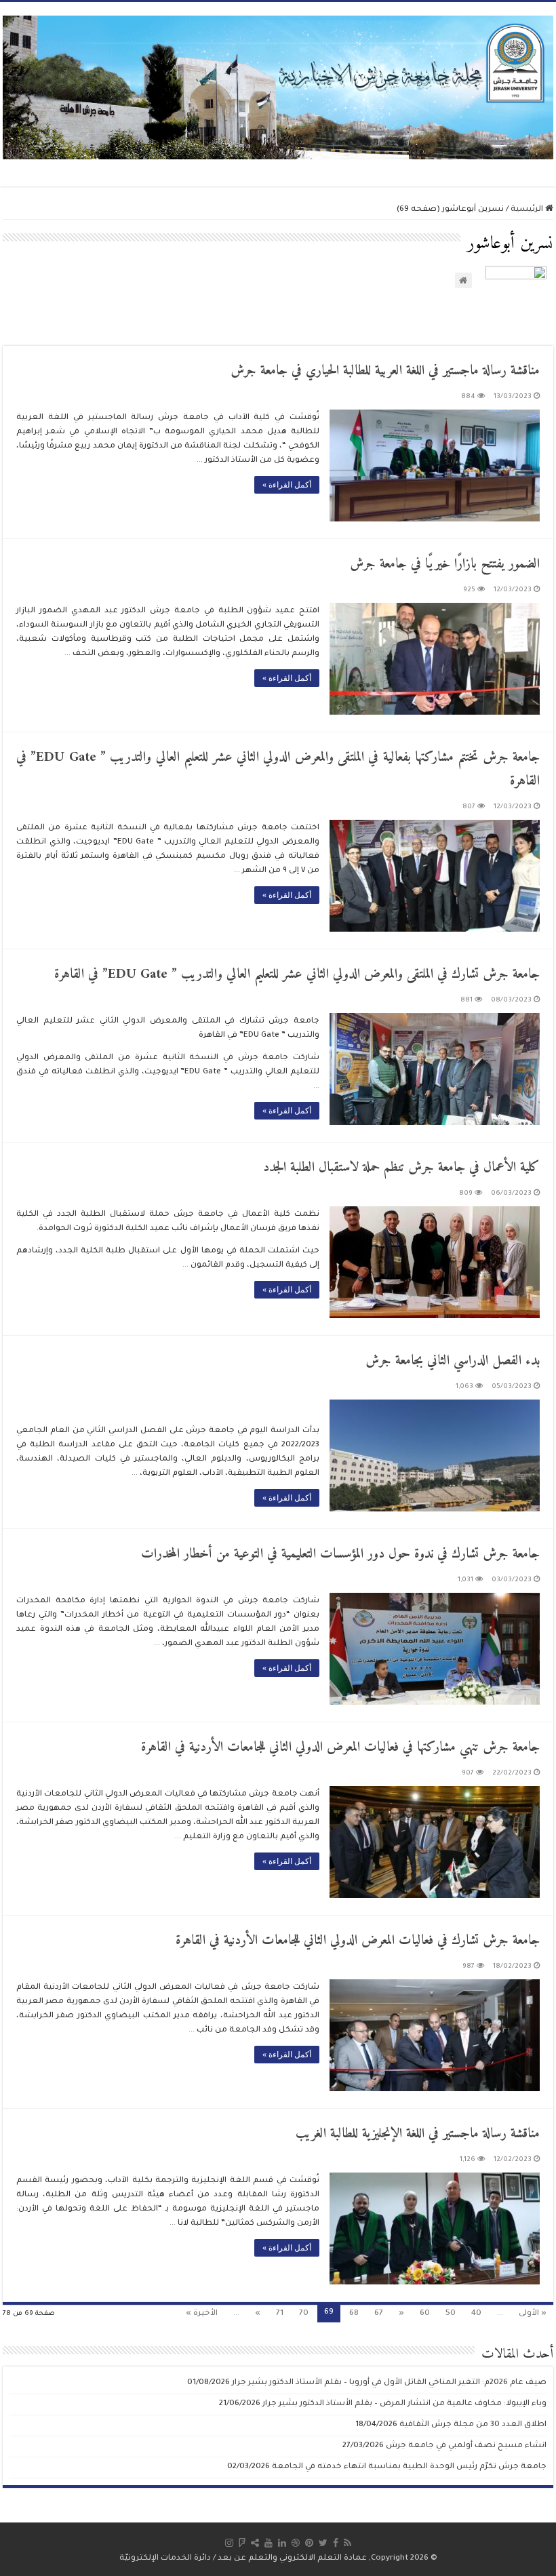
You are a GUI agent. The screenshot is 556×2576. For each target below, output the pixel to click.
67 (379, 2314)
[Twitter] (323, 2543)
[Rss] (347, 2543)
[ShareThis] (255, 2543)
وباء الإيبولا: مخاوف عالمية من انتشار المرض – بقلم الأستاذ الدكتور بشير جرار (404, 2404)
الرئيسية (528, 210)
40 (476, 2314)
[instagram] (229, 2543)
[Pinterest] (309, 2543)
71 (280, 2314)
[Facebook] (336, 2543)
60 (425, 2314)
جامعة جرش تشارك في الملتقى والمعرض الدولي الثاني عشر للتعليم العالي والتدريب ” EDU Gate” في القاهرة (297, 975)
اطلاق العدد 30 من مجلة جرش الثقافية (473, 2425)
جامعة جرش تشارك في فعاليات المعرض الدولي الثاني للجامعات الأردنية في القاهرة (358, 1941)
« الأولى (533, 2314)
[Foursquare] (242, 2543)
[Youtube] (269, 2543)
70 (304, 2314)
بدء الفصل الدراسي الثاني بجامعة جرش (453, 1361)
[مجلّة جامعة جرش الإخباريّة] (278, 86)
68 (354, 2314)
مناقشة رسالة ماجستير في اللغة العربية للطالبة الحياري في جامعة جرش (385, 371)
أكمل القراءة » (287, 485)
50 (451, 2314)
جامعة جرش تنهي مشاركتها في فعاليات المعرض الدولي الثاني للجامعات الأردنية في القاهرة (340, 1748)
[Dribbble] (296, 2543)
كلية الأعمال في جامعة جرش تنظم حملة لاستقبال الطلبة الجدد (401, 1168)
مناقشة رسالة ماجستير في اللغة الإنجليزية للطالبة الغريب (418, 2134)
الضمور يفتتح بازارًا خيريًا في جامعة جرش (445, 564)
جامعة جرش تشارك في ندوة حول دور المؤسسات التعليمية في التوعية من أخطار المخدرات (340, 1554)
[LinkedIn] (282, 2543)
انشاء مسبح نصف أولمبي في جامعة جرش (466, 2446)
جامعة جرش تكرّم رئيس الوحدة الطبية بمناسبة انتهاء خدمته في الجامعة (409, 2467)
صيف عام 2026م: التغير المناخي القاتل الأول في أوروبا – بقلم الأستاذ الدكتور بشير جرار (389, 2383)
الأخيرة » (202, 2314)
